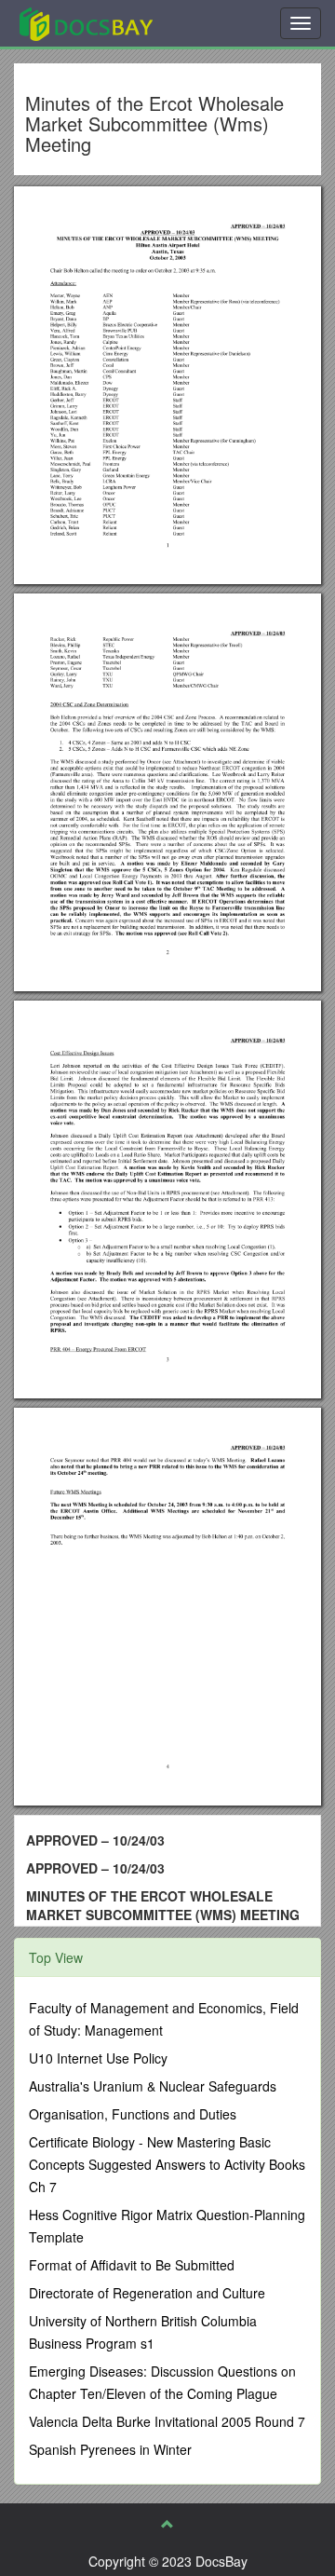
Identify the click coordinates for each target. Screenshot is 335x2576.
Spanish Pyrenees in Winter (110, 2449)
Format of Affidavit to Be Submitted (132, 2265)
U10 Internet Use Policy (98, 2058)
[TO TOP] (167, 2524)
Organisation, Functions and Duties (133, 2114)
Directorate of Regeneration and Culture (147, 2293)
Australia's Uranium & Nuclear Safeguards (153, 2086)
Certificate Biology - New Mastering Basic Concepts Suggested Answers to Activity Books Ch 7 (167, 2164)
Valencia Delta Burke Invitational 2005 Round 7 (167, 2421)
